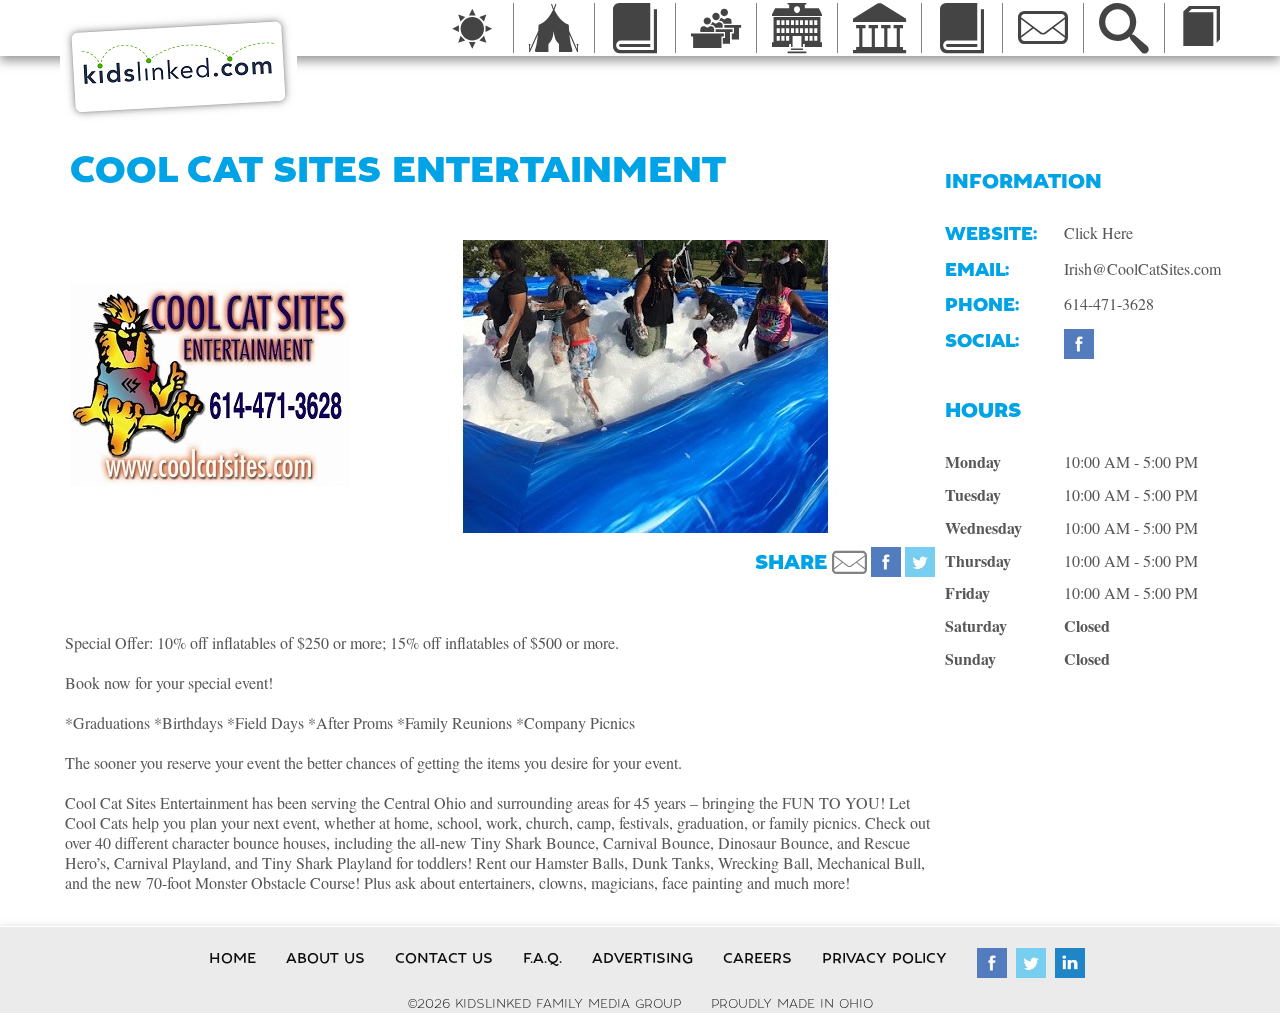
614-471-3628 (1109, 303)
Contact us (444, 958)
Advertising (642, 958)
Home (232, 958)
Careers (757, 958)
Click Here (1098, 232)
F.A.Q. (542, 958)
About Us (325, 958)
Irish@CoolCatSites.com (1142, 268)
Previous (330, 386)
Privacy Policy (884, 958)
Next (960, 386)
